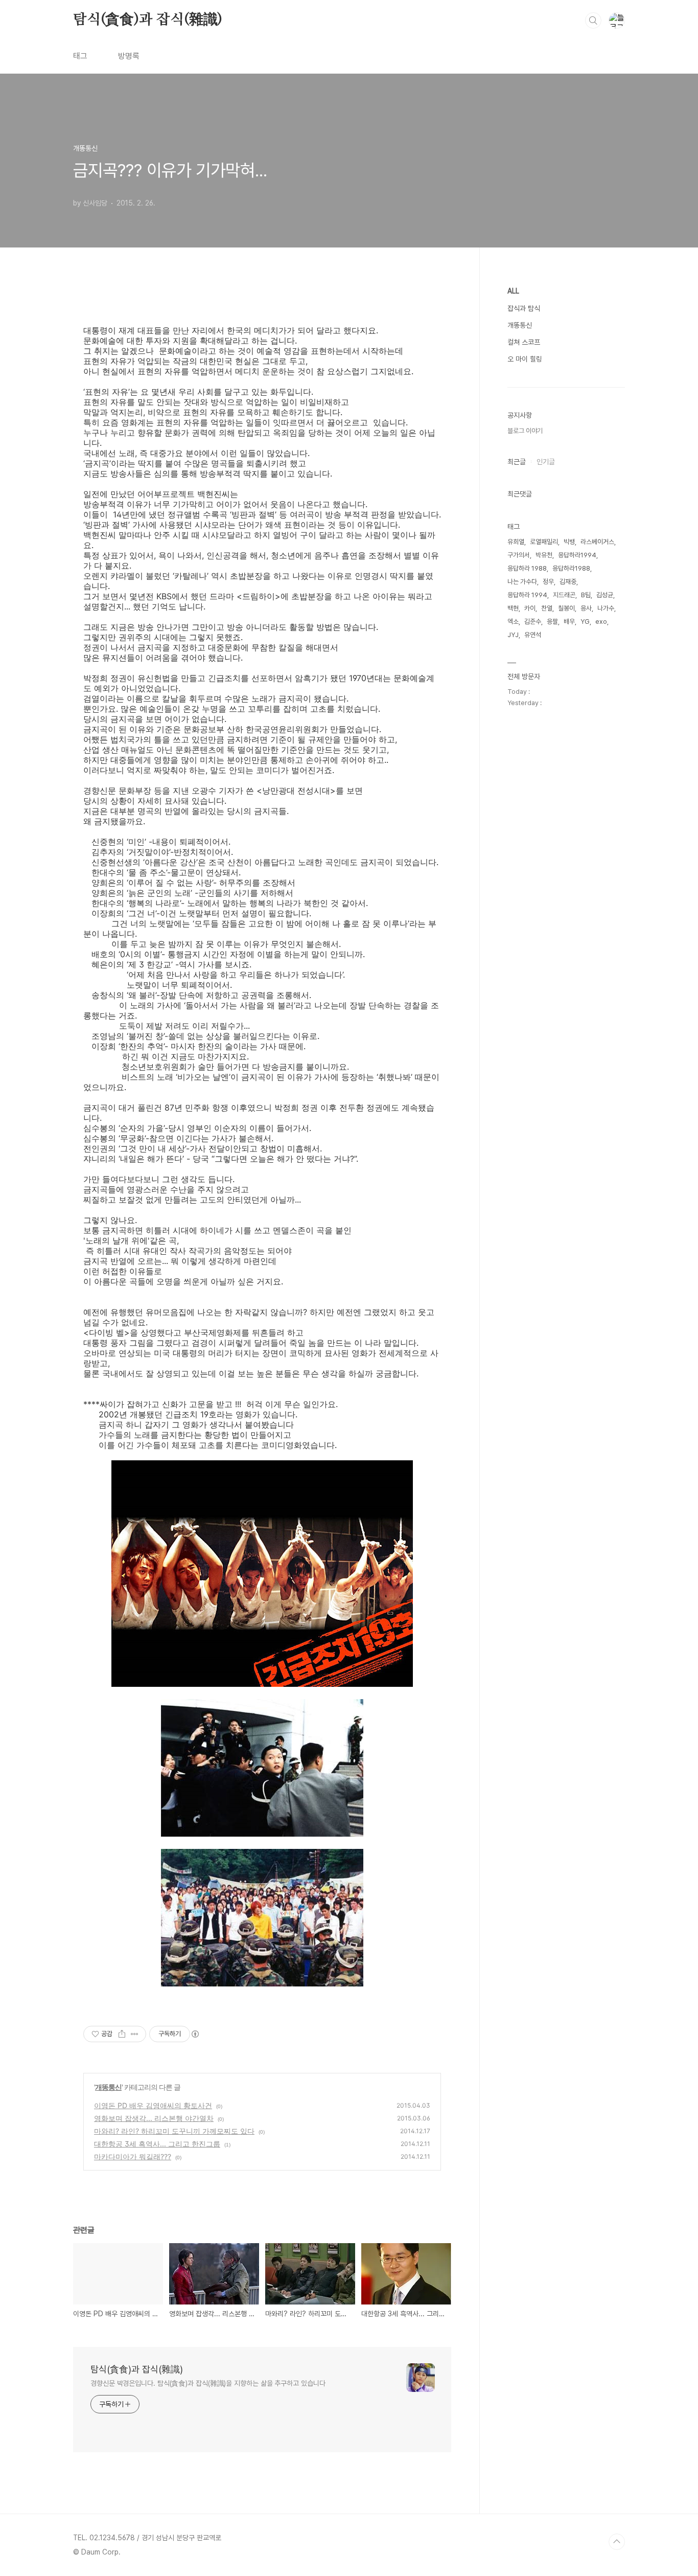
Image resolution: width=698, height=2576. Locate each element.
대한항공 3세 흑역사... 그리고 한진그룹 (157, 2144)
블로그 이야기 (525, 431)
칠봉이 (566, 608)
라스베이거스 (597, 542)
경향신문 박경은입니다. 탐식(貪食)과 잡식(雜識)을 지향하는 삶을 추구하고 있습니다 (208, 2383)
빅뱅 (569, 542)
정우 (548, 582)
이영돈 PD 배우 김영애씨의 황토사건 (153, 2105)
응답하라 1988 (527, 568)
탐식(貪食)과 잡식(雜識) (148, 20)
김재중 (568, 582)
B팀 (586, 595)
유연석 (533, 635)
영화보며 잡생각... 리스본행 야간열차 (154, 2118)
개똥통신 (108, 2087)
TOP (617, 2542)
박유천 (544, 555)
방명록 (129, 56)
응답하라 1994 (527, 595)
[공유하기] (122, 2034)
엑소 (513, 622)
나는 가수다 (522, 582)
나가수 (606, 608)
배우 (569, 622)
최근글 (517, 462)
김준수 (533, 622)
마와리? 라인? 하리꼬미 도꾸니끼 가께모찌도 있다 (174, 2131)
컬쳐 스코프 (524, 342)
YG (585, 622)
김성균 (605, 595)
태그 (80, 56)
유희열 (516, 542)
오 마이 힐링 (525, 359)
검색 (593, 20)
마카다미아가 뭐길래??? (133, 2156)
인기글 (546, 462)
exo (601, 622)
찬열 (547, 608)
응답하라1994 (577, 555)
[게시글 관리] (135, 2034)
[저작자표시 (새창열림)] (195, 2034)
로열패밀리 (544, 542)
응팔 (552, 622)
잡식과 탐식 (524, 308)
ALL (513, 291)
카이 (530, 608)
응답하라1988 (571, 568)
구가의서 (519, 555)
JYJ (513, 635)
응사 (586, 608)
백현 (513, 608)
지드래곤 (564, 595)
